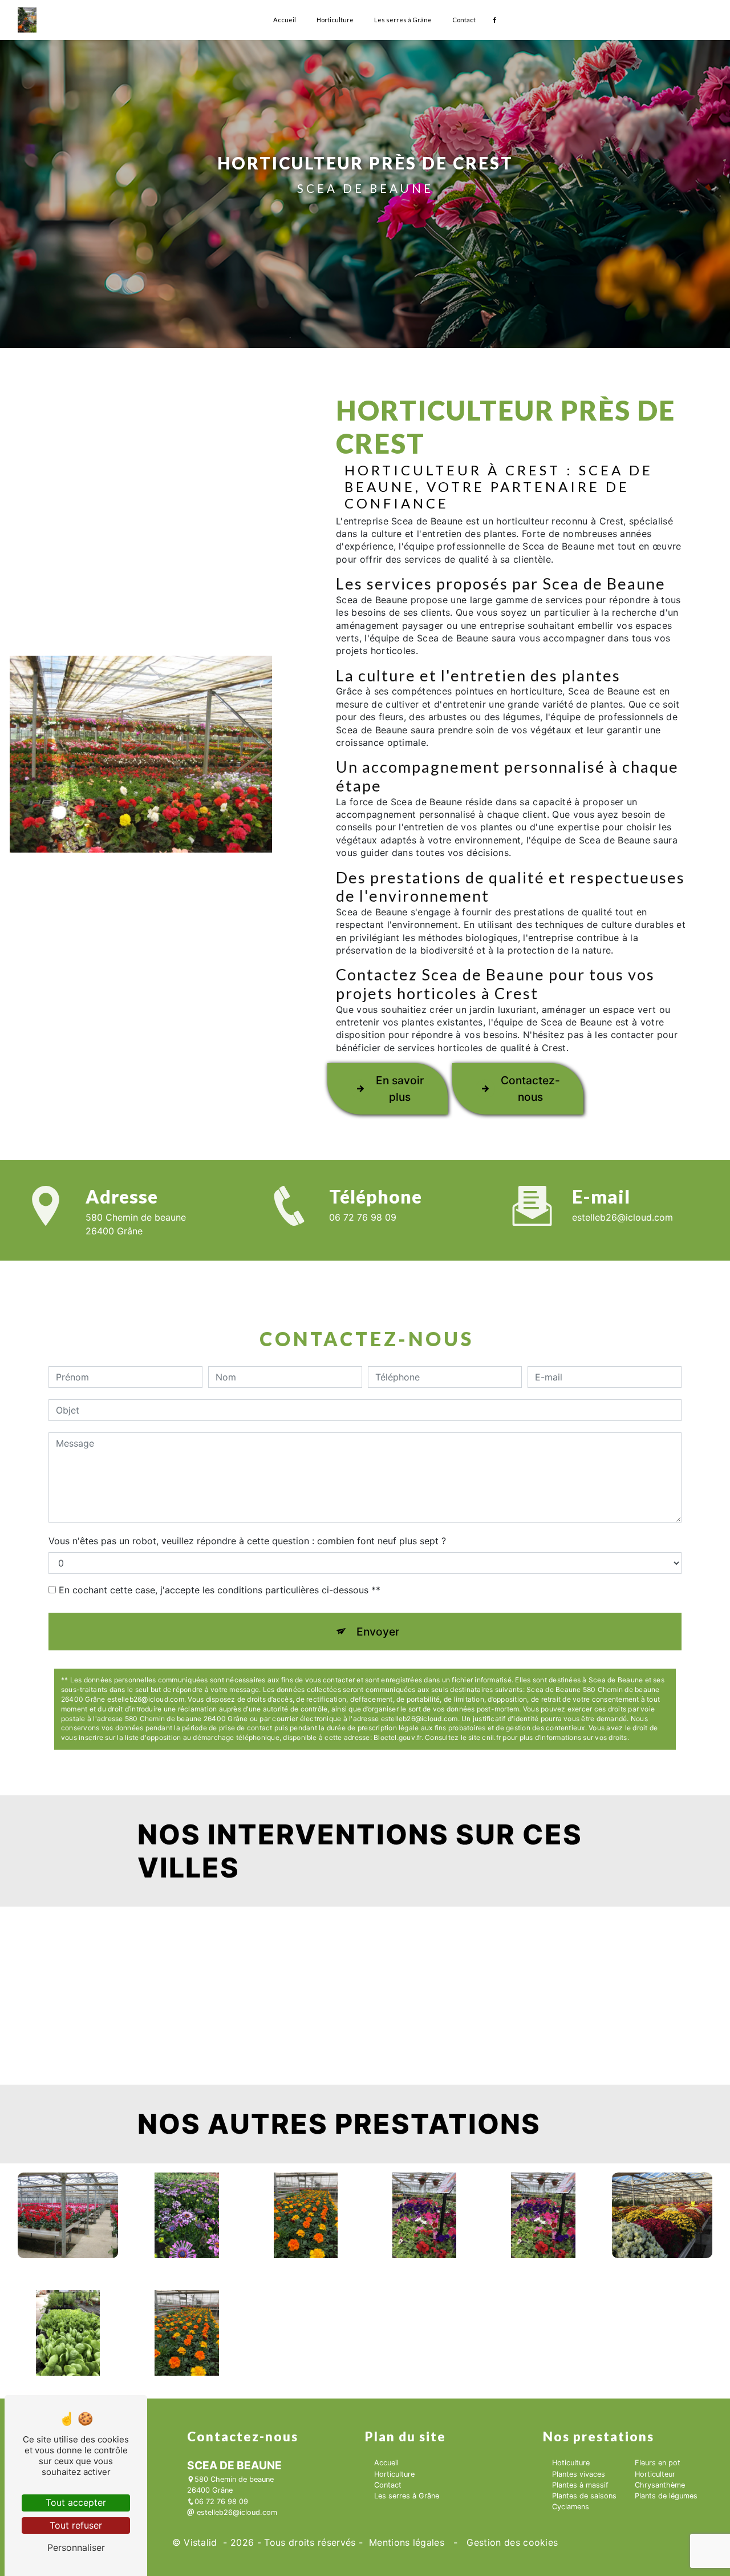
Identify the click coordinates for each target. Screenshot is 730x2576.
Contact (464, 20)
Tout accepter (76, 2502)
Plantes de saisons (584, 2496)
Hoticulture (571, 2463)
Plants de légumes (666, 2496)
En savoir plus (400, 1089)
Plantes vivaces (579, 2474)
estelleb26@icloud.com (622, 1217)
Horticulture (335, 20)
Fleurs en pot (658, 2463)
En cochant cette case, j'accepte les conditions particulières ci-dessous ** (220, 1590)
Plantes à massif (580, 2485)
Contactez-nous (530, 1089)
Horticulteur (655, 2474)
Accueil (285, 20)
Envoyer (378, 1632)
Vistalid (202, 2542)
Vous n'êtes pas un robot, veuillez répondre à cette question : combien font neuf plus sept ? (247, 1541)
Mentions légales (407, 2542)
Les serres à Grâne (403, 20)
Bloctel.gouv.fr (398, 1737)
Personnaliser (76, 2547)
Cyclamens (571, 2507)
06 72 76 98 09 (363, 1217)
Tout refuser (76, 2525)
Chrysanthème (660, 2485)
